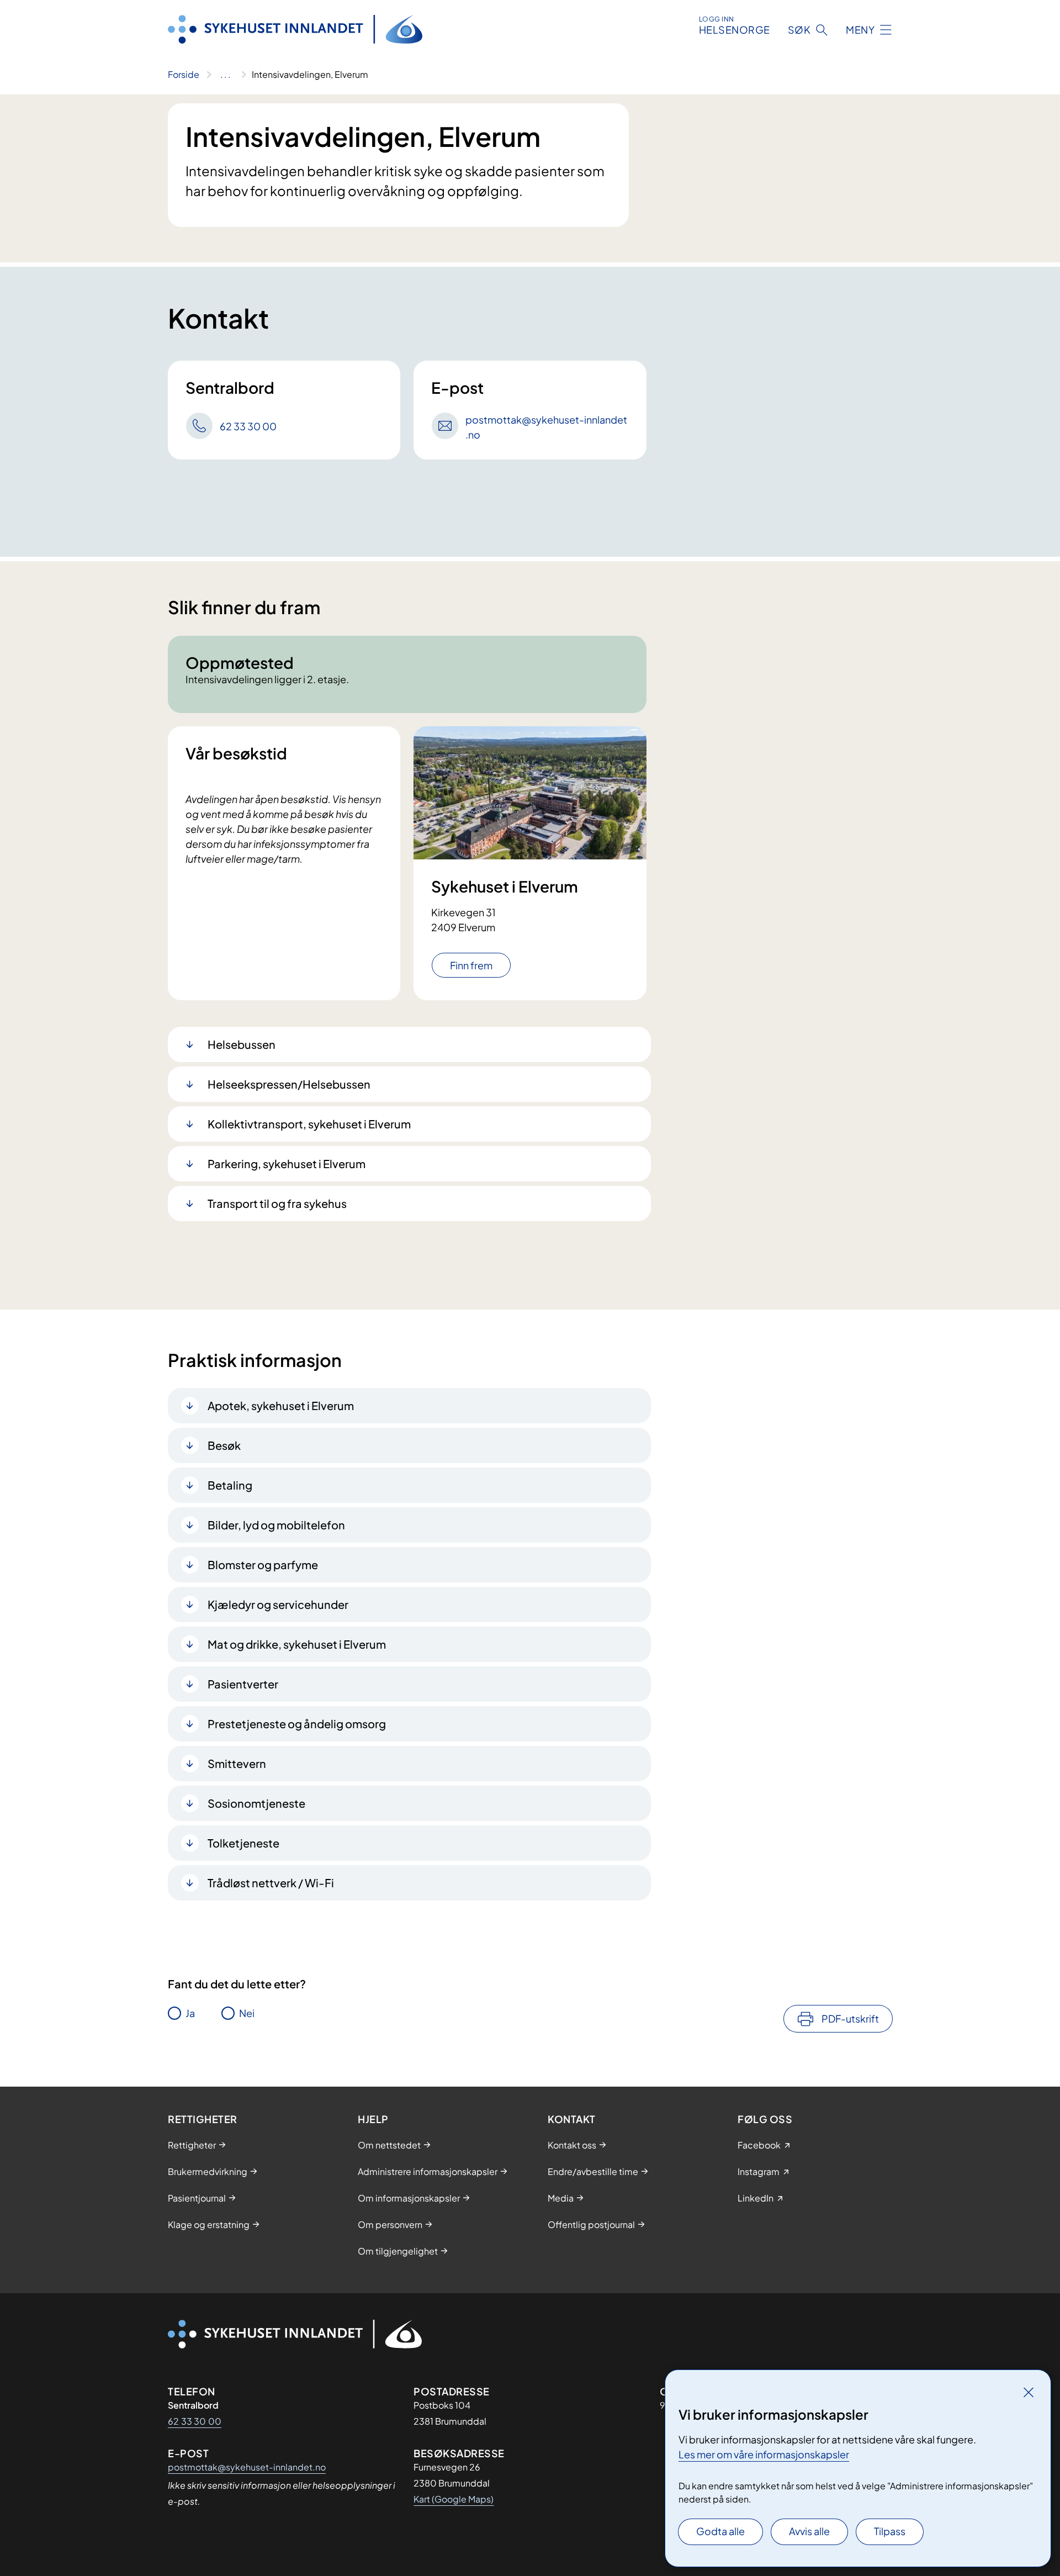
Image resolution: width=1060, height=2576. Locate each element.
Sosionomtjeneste (256, 1803)
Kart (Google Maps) (454, 2499)
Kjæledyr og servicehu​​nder (278, 1604)
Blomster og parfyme (263, 1564)
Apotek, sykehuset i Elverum (281, 1405)
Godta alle (720, 2531)
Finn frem (471, 965)
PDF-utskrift (850, 2018)
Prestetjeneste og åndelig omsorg (297, 1724)
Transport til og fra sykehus (277, 1203)
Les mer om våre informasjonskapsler (764, 2454)
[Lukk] (1029, 2392)
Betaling (230, 1485)
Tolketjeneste (243, 1843)
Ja (190, 2013)
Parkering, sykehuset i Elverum (287, 1163)
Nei (247, 2013)
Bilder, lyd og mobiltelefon (276, 1525)
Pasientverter (243, 1684)
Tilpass (890, 2531)
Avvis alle (809, 2531)
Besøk (224, 1445)
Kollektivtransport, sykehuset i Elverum (309, 1124)
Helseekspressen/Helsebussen (289, 1084)
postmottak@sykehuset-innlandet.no (247, 2467)
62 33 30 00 (195, 2421)
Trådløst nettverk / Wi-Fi (271, 1883)
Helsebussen (242, 1044)
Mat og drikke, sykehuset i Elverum (297, 1644)
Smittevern (237, 1763)
